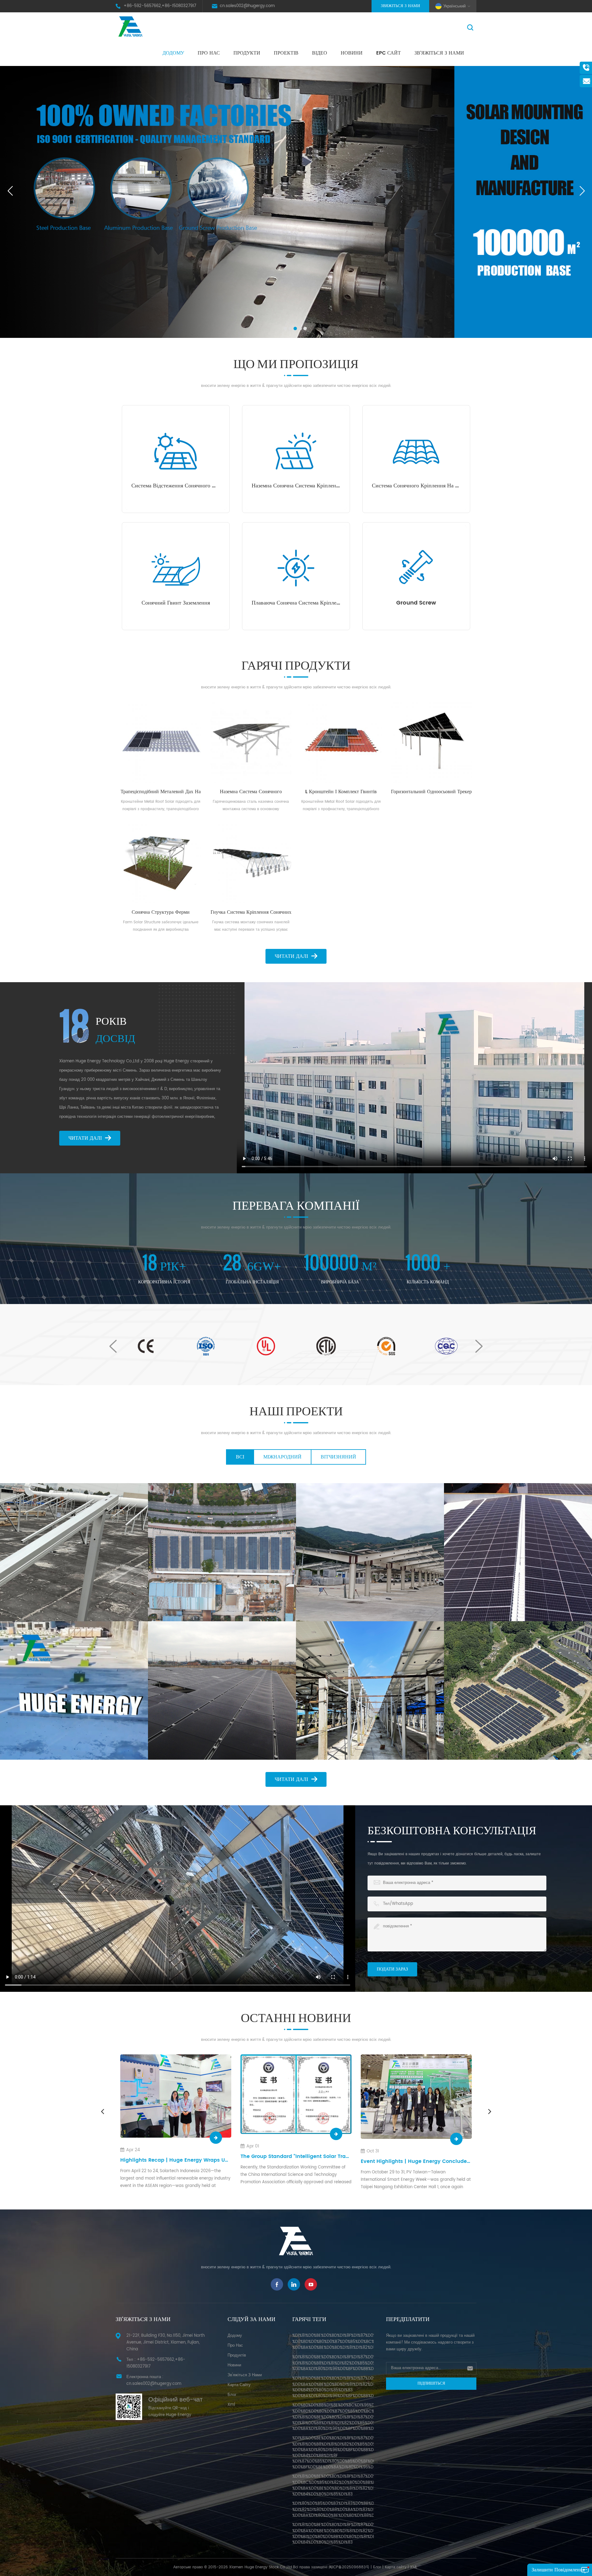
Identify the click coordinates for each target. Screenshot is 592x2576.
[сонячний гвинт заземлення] (176, 568)
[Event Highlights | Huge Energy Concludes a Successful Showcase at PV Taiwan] (176, 2097)
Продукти (247, 53)
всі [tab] (240, 1457)
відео (320, 53)
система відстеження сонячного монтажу (176, 486)
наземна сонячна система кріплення (296, 486)
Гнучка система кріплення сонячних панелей (251, 912)
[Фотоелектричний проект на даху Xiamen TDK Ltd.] (74, 1552)
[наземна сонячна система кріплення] (296, 451)
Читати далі (291, 956)
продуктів (237, 2355)
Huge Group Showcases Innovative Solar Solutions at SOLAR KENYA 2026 (296, 2160)
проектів (286, 53)
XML (414, 2567)
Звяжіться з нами (400, 6)
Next (479, 1346)
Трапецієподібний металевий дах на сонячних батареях (161, 792)
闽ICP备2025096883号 (349, 2567)
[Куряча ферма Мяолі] (370, 1690)
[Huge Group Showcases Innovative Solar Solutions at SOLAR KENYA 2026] (296, 2096)
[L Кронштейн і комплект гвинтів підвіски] (341, 742)
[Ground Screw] (416, 568)
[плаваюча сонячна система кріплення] (296, 568)
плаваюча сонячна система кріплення (296, 603)
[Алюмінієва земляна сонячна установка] (222, 1690)
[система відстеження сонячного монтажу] (176, 451)
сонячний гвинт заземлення (176, 603)
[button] (285, 328)
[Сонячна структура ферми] (161, 863)
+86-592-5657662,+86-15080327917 (160, 6)
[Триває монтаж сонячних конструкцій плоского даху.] (74, 1690)
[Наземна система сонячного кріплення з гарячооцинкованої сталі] (251, 742)
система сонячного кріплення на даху (416, 486)
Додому (173, 53)
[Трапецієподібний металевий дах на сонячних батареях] (161, 742)
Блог (377, 2567)
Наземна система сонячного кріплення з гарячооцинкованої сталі (251, 792)
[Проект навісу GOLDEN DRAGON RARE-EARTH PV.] (222, 1552)
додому (235, 2336)
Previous (113, 1346)
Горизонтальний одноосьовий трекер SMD (431, 792)
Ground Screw (416, 603)
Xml (231, 2405)
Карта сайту (239, 2385)
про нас (209, 53)
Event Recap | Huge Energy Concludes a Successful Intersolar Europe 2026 (416, 2160)
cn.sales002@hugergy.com (247, 6)
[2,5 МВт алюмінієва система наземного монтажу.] (518, 1690)
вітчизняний (338, 1457)
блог (232, 2395)
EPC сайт (388, 53)
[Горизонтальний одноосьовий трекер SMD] (432, 742)
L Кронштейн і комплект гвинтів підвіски (341, 792)
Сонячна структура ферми (161, 912)
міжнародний (282, 1457)
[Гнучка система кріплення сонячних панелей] (251, 863)
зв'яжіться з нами (439, 53)
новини (352, 53)
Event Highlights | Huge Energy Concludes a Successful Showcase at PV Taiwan (176, 2162)
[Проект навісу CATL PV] (370, 1552)
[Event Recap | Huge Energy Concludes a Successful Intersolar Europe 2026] (416, 2096)
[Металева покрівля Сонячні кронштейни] (518, 1552)
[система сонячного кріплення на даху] (416, 451)
